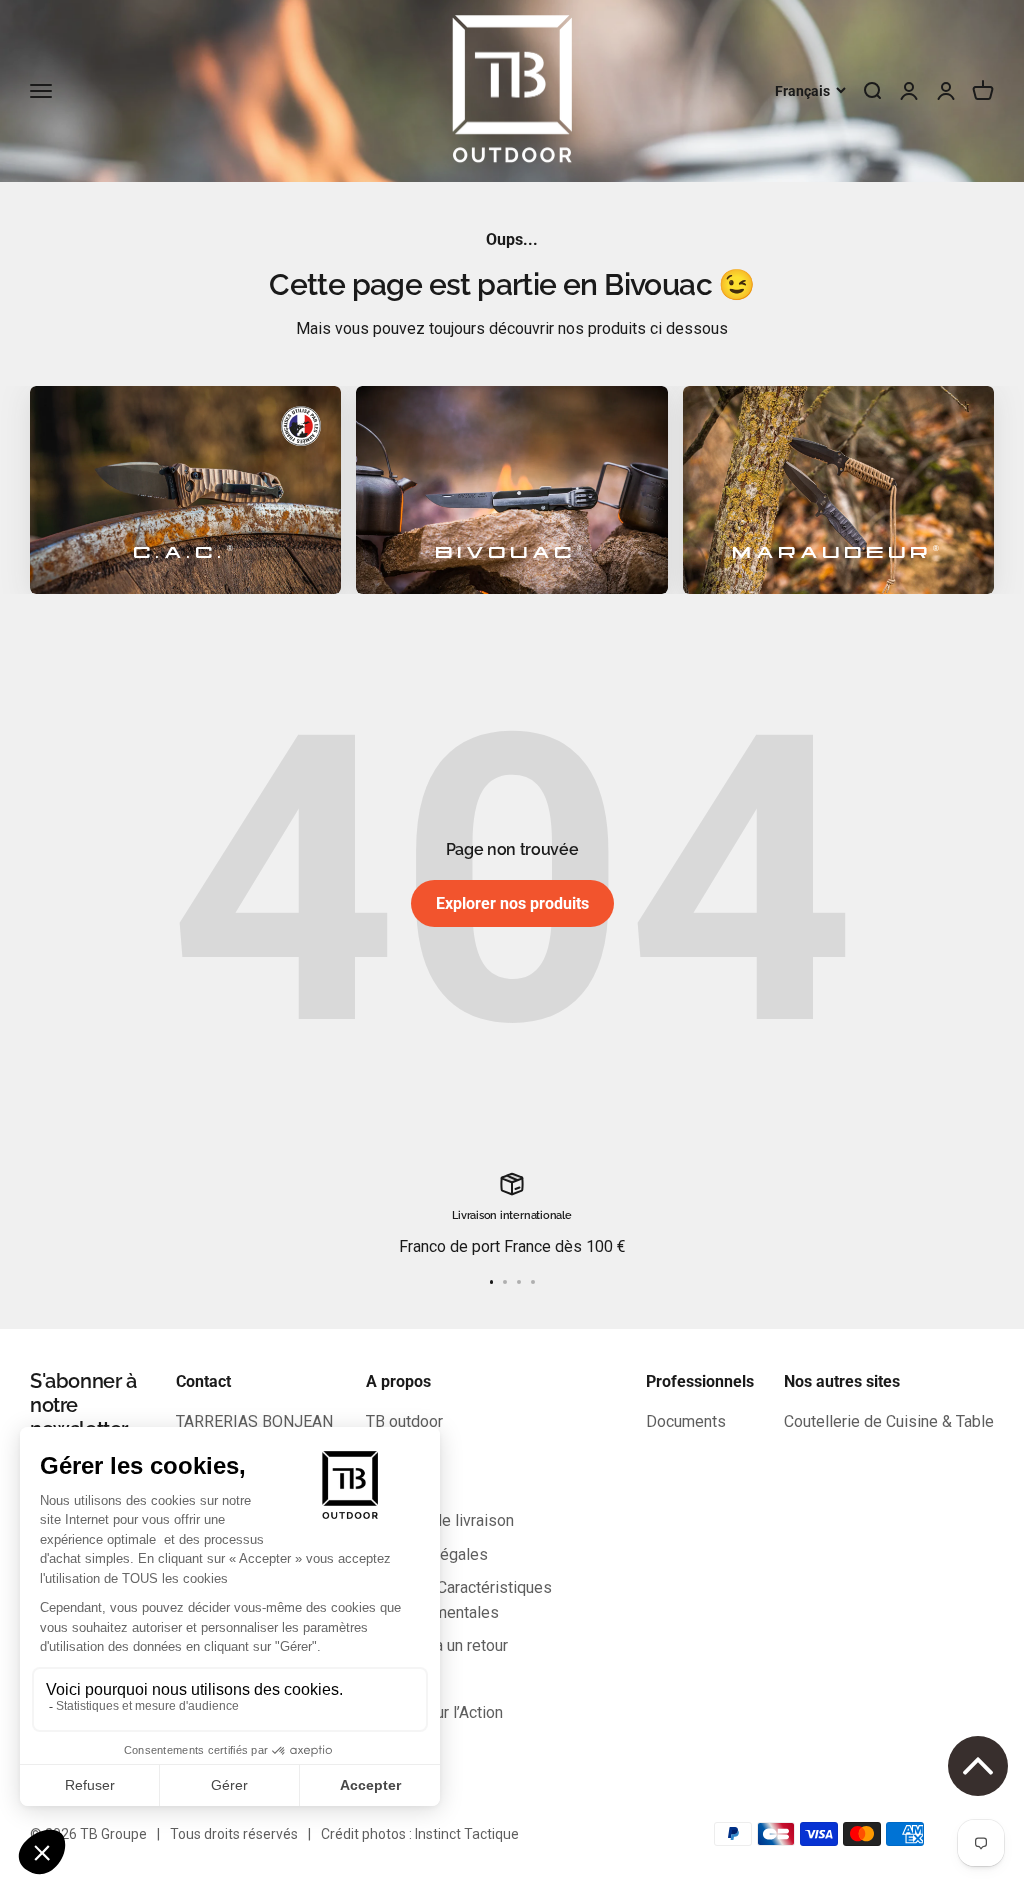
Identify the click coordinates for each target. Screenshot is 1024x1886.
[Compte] (946, 91)
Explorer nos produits (512, 903)
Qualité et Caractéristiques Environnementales (459, 1600)
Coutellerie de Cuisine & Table (889, 1421)
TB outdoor (404, 1421)
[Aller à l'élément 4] (533, 1282)
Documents (686, 1421)
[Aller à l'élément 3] (519, 1282)
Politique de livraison (440, 1520)
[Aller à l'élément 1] (492, 1282)
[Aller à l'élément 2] (505, 1282)
